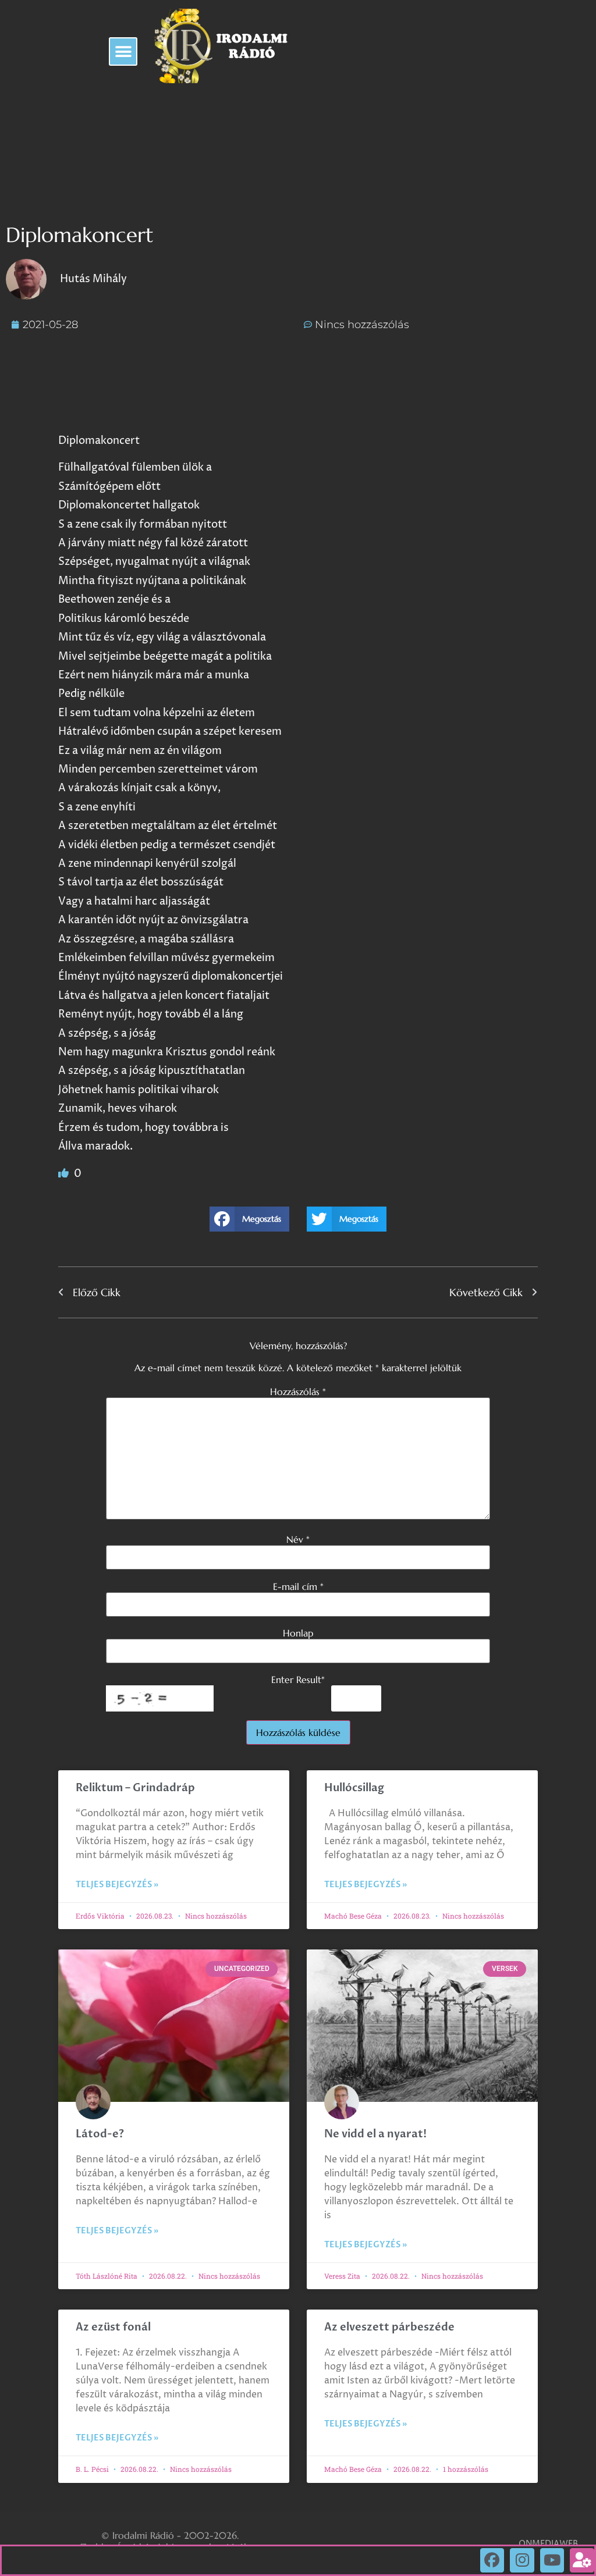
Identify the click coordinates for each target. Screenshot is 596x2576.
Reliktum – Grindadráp (135, 1788)
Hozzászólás (298, 1392)
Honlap (298, 1633)
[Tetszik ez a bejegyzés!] (65, 1174)
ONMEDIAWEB (548, 2544)
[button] (123, 51)
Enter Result (298, 1680)
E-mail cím (298, 1586)
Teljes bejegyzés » (117, 1885)
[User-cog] (582, 2560)
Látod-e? (100, 2134)
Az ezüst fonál (113, 2327)
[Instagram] (522, 2560)
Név (298, 1539)
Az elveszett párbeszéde (389, 2327)
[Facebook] (492, 2560)
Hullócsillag (354, 1788)
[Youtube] (552, 2560)
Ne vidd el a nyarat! (375, 2134)
